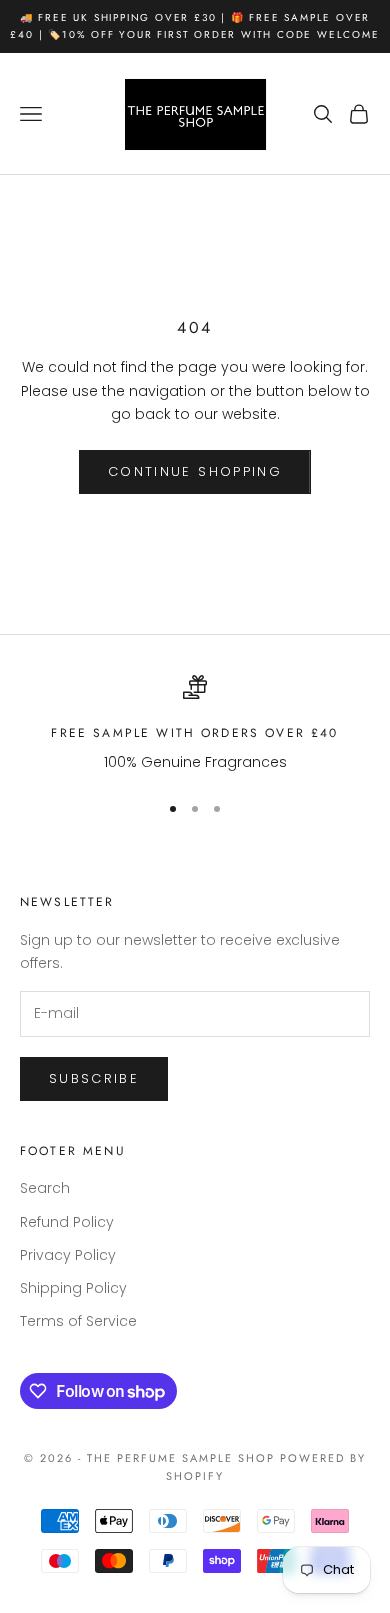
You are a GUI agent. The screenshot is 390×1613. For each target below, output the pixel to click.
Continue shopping (195, 471)
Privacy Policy (68, 1255)
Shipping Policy (73, 1288)
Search (45, 1188)
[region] (195, 724)
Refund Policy (67, 1222)
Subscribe (94, 1078)
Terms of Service (78, 1321)
